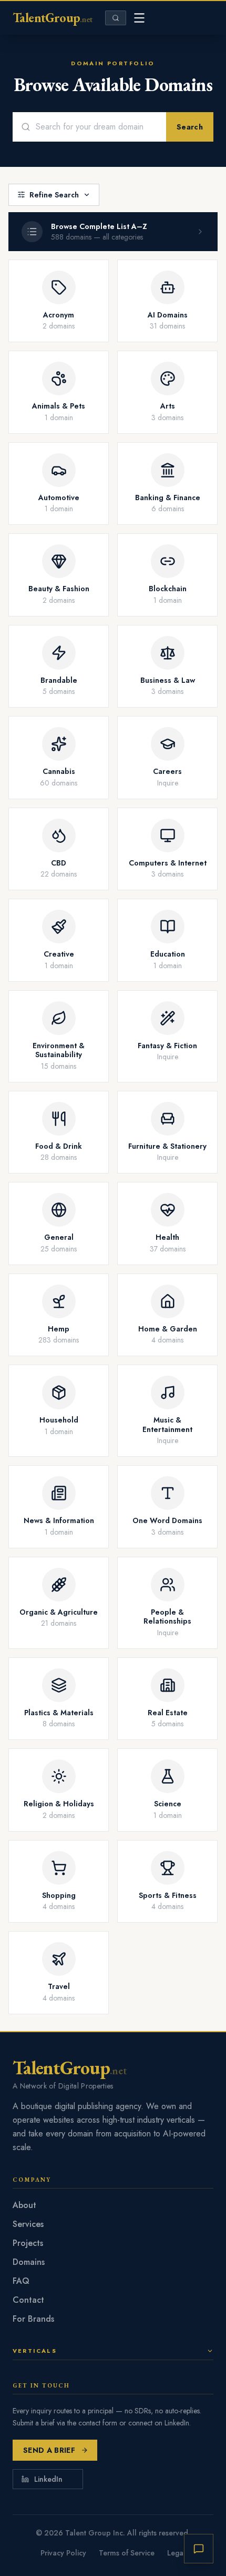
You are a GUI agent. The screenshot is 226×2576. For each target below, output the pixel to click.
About (24, 2205)
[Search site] (116, 18)
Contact (28, 2300)
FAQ (21, 2281)
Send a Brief (49, 2450)
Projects (28, 2243)
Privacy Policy (63, 2553)
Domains (29, 2262)
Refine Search (54, 195)
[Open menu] (139, 18)
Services (28, 2224)
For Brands (33, 2319)
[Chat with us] (199, 2549)
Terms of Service (127, 2553)
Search (190, 127)
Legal (176, 2553)
